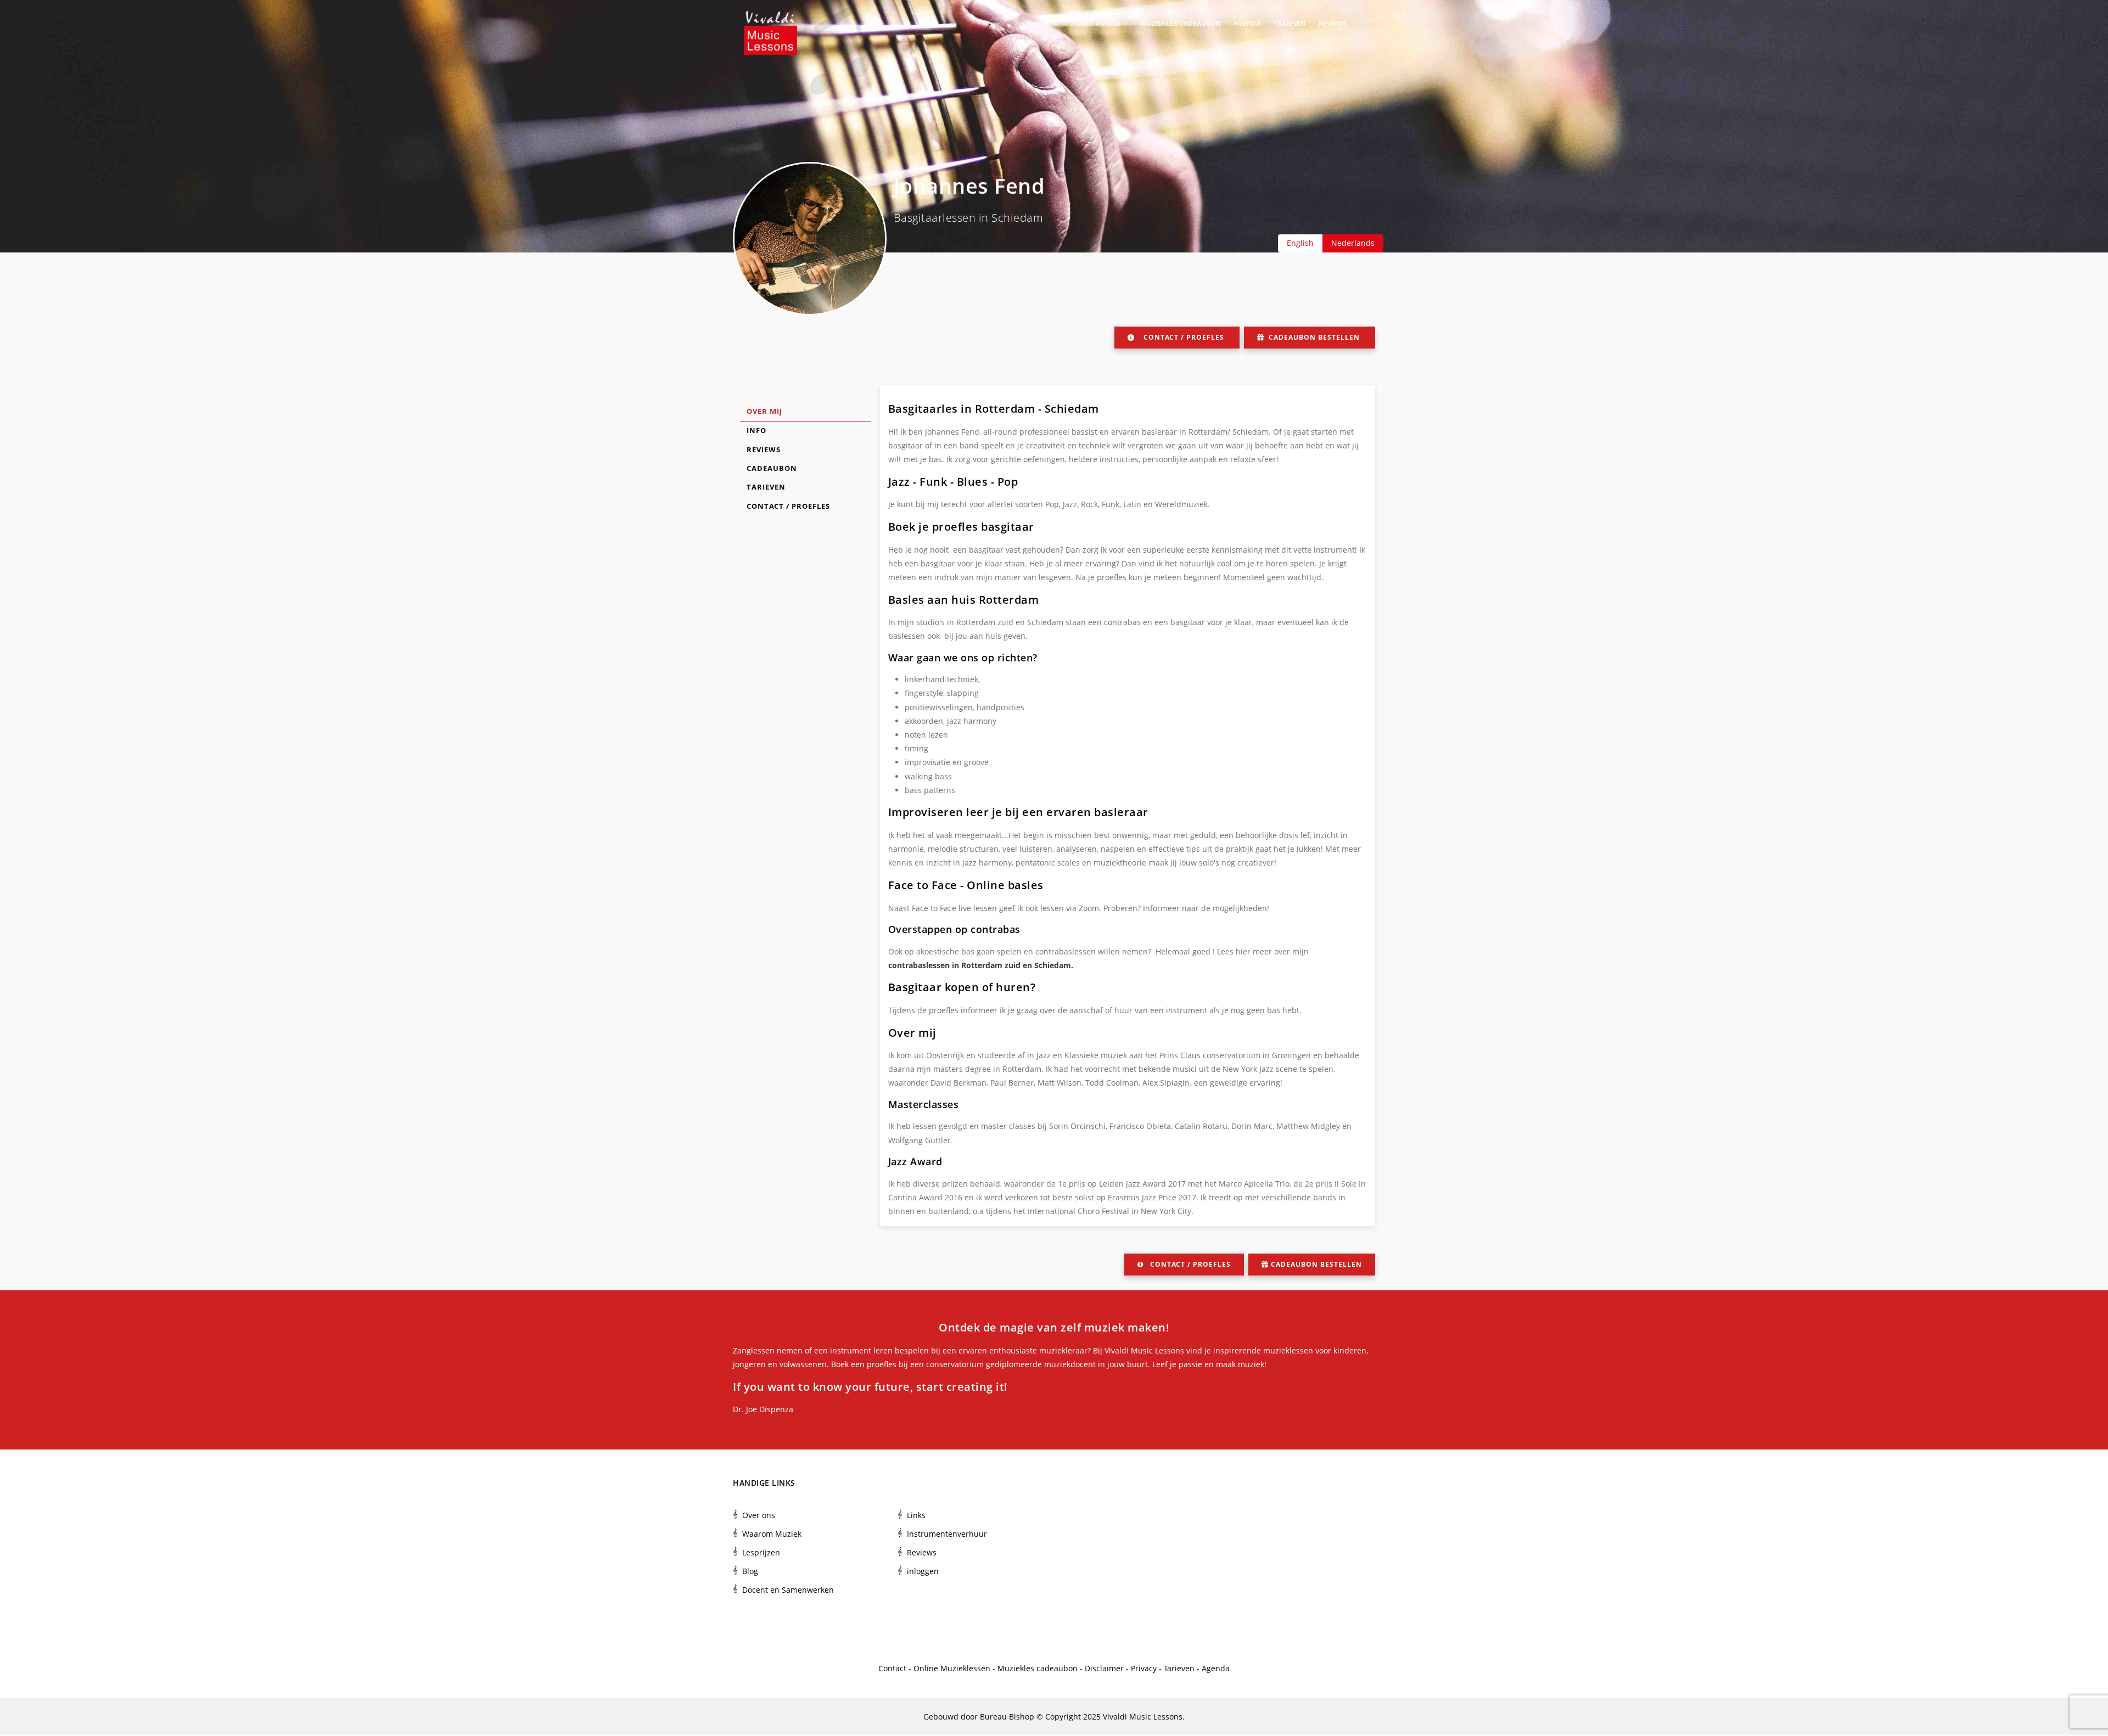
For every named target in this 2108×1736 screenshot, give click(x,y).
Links (916, 1515)
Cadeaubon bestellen (1314, 337)
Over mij (764, 411)
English (1300, 243)
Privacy (1144, 1668)
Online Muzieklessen (952, 1668)
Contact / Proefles (1184, 337)
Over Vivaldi (1099, 23)
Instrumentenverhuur (947, 1534)
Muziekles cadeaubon (1181, 23)
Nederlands (1353, 243)
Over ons (759, 1515)
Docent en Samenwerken (788, 1590)
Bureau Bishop (1007, 1717)
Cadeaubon (772, 468)
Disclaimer (1104, 1668)
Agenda (1247, 23)
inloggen (923, 1571)
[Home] (770, 22)
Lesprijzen (761, 1552)
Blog (750, 1571)
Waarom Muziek (772, 1534)
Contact (892, 1668)
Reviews (1333, 23)
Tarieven (1290, 23)
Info (756, 430)
